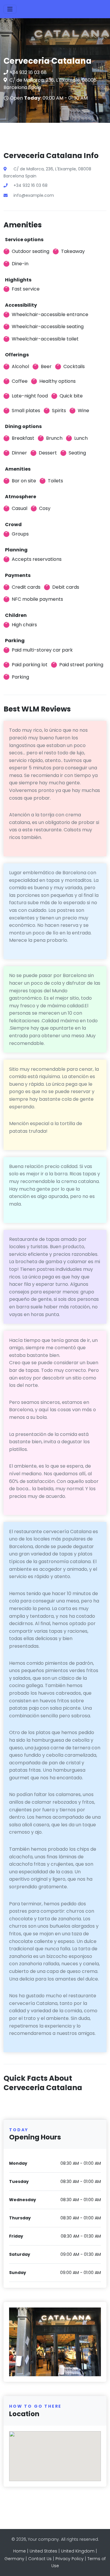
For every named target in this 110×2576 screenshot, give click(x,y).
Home (20, 2551)
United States (43, 2551)
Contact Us (40, 2559)
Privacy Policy (70, 2559)
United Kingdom (78, 2551)
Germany (14, 2559)
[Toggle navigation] (10, 9)
